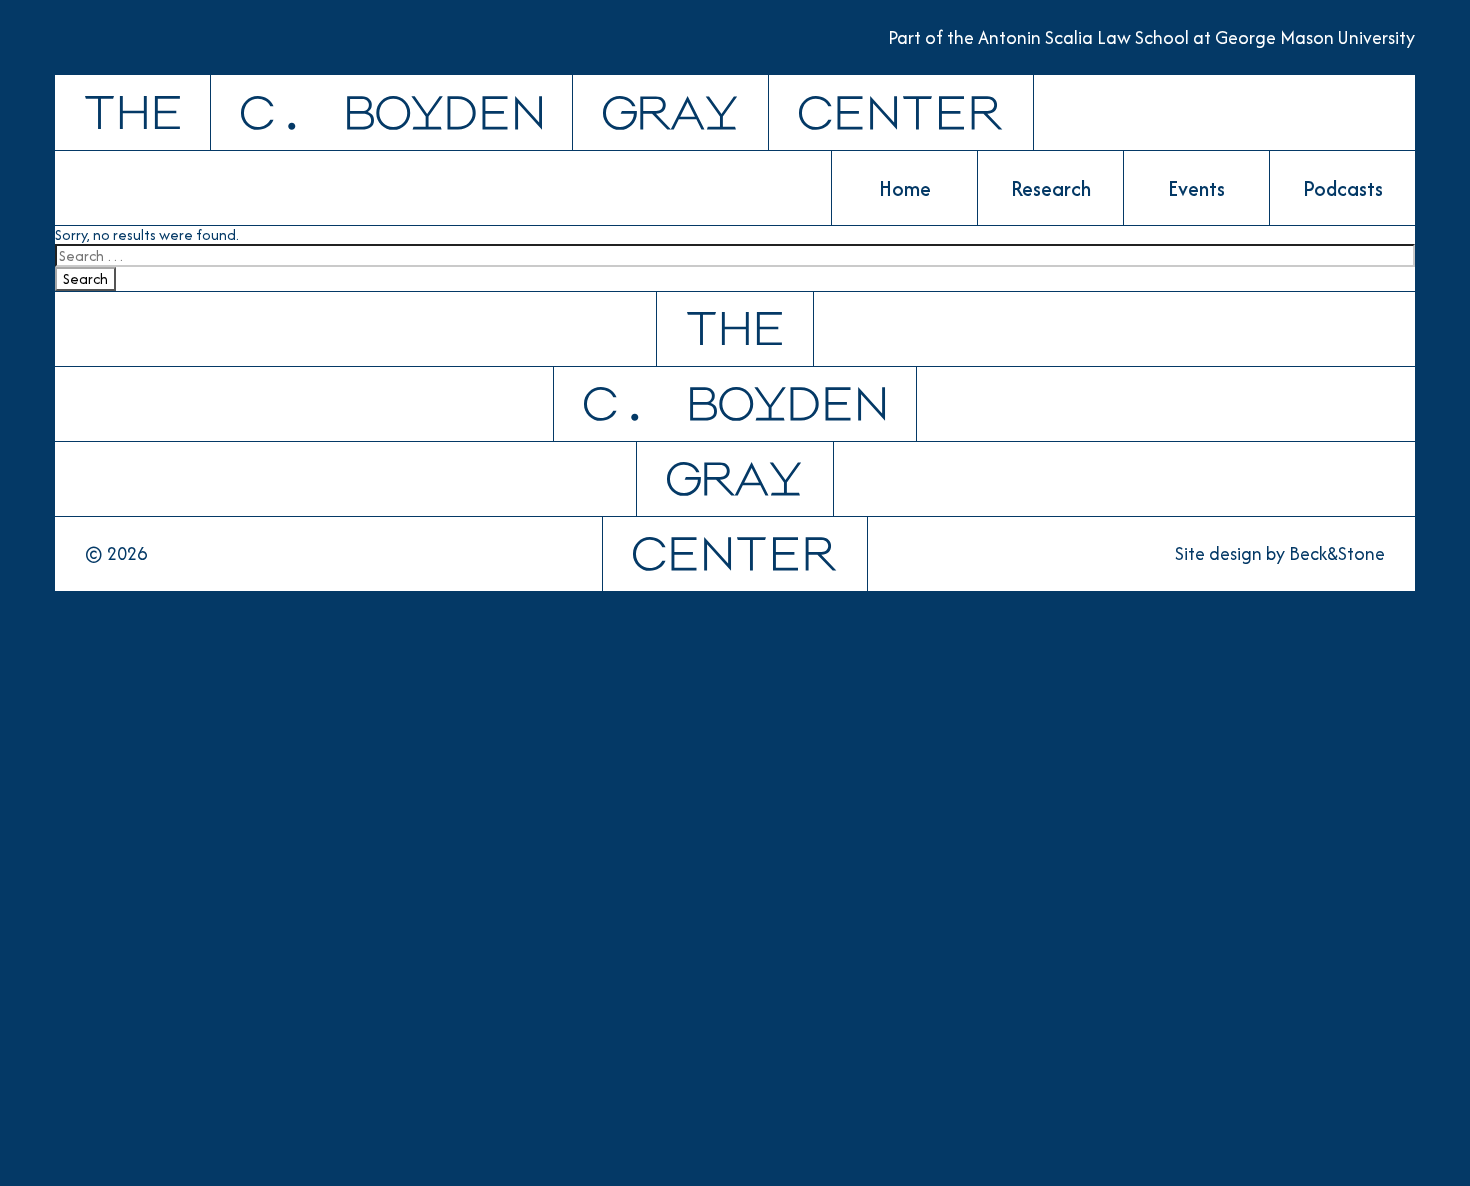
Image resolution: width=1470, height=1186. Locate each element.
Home (905, 188)
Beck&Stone (1337, 554)
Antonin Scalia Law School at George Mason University (1196, 37)
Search (85, 278)
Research (1051, 188)
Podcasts (1343, 188)
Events (1196, 188)
